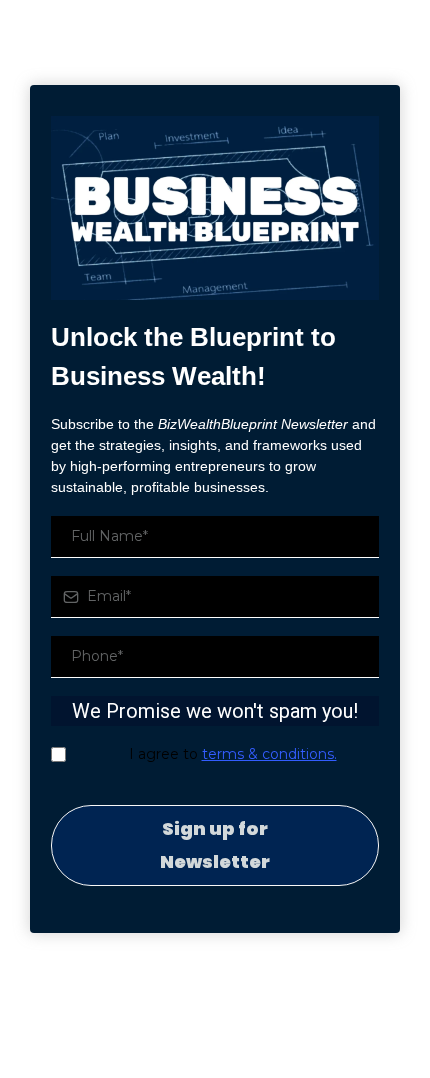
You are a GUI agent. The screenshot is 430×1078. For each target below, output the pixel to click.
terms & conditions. (269, 754)
